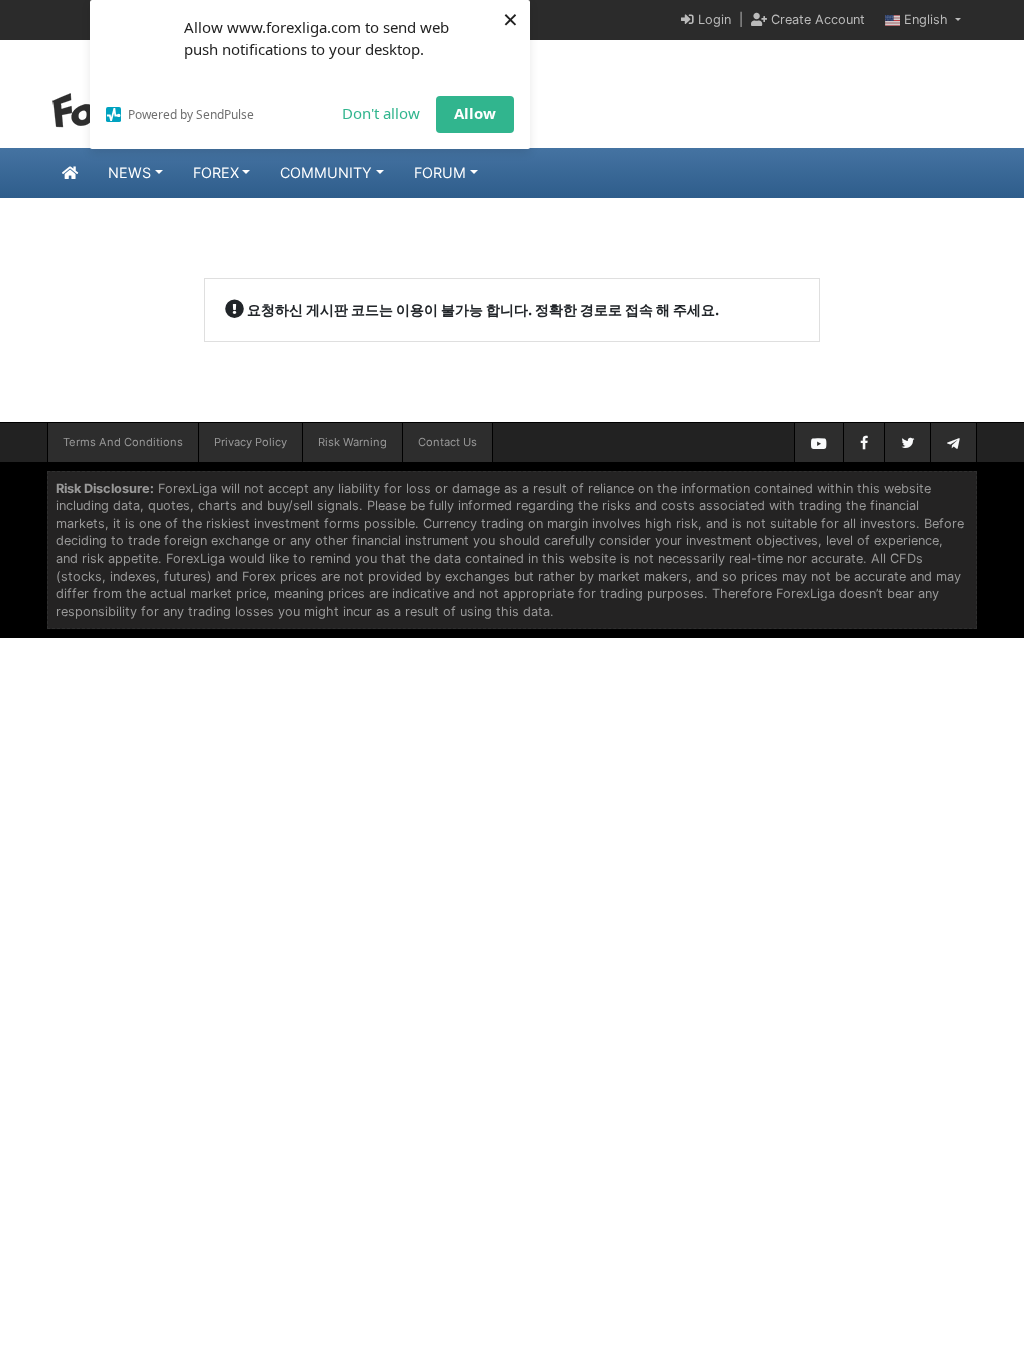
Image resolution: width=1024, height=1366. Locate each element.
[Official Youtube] (819, 442)
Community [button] (326, 172)
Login (712, 19)
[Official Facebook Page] (864, 442)
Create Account (816, 19)
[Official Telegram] (953, 442)
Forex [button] (216, 172)
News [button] (129, 172)
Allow (475, 113)
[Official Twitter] (907, 442)
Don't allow (381, 113)
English (926, 19)
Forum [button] (440, 172)
